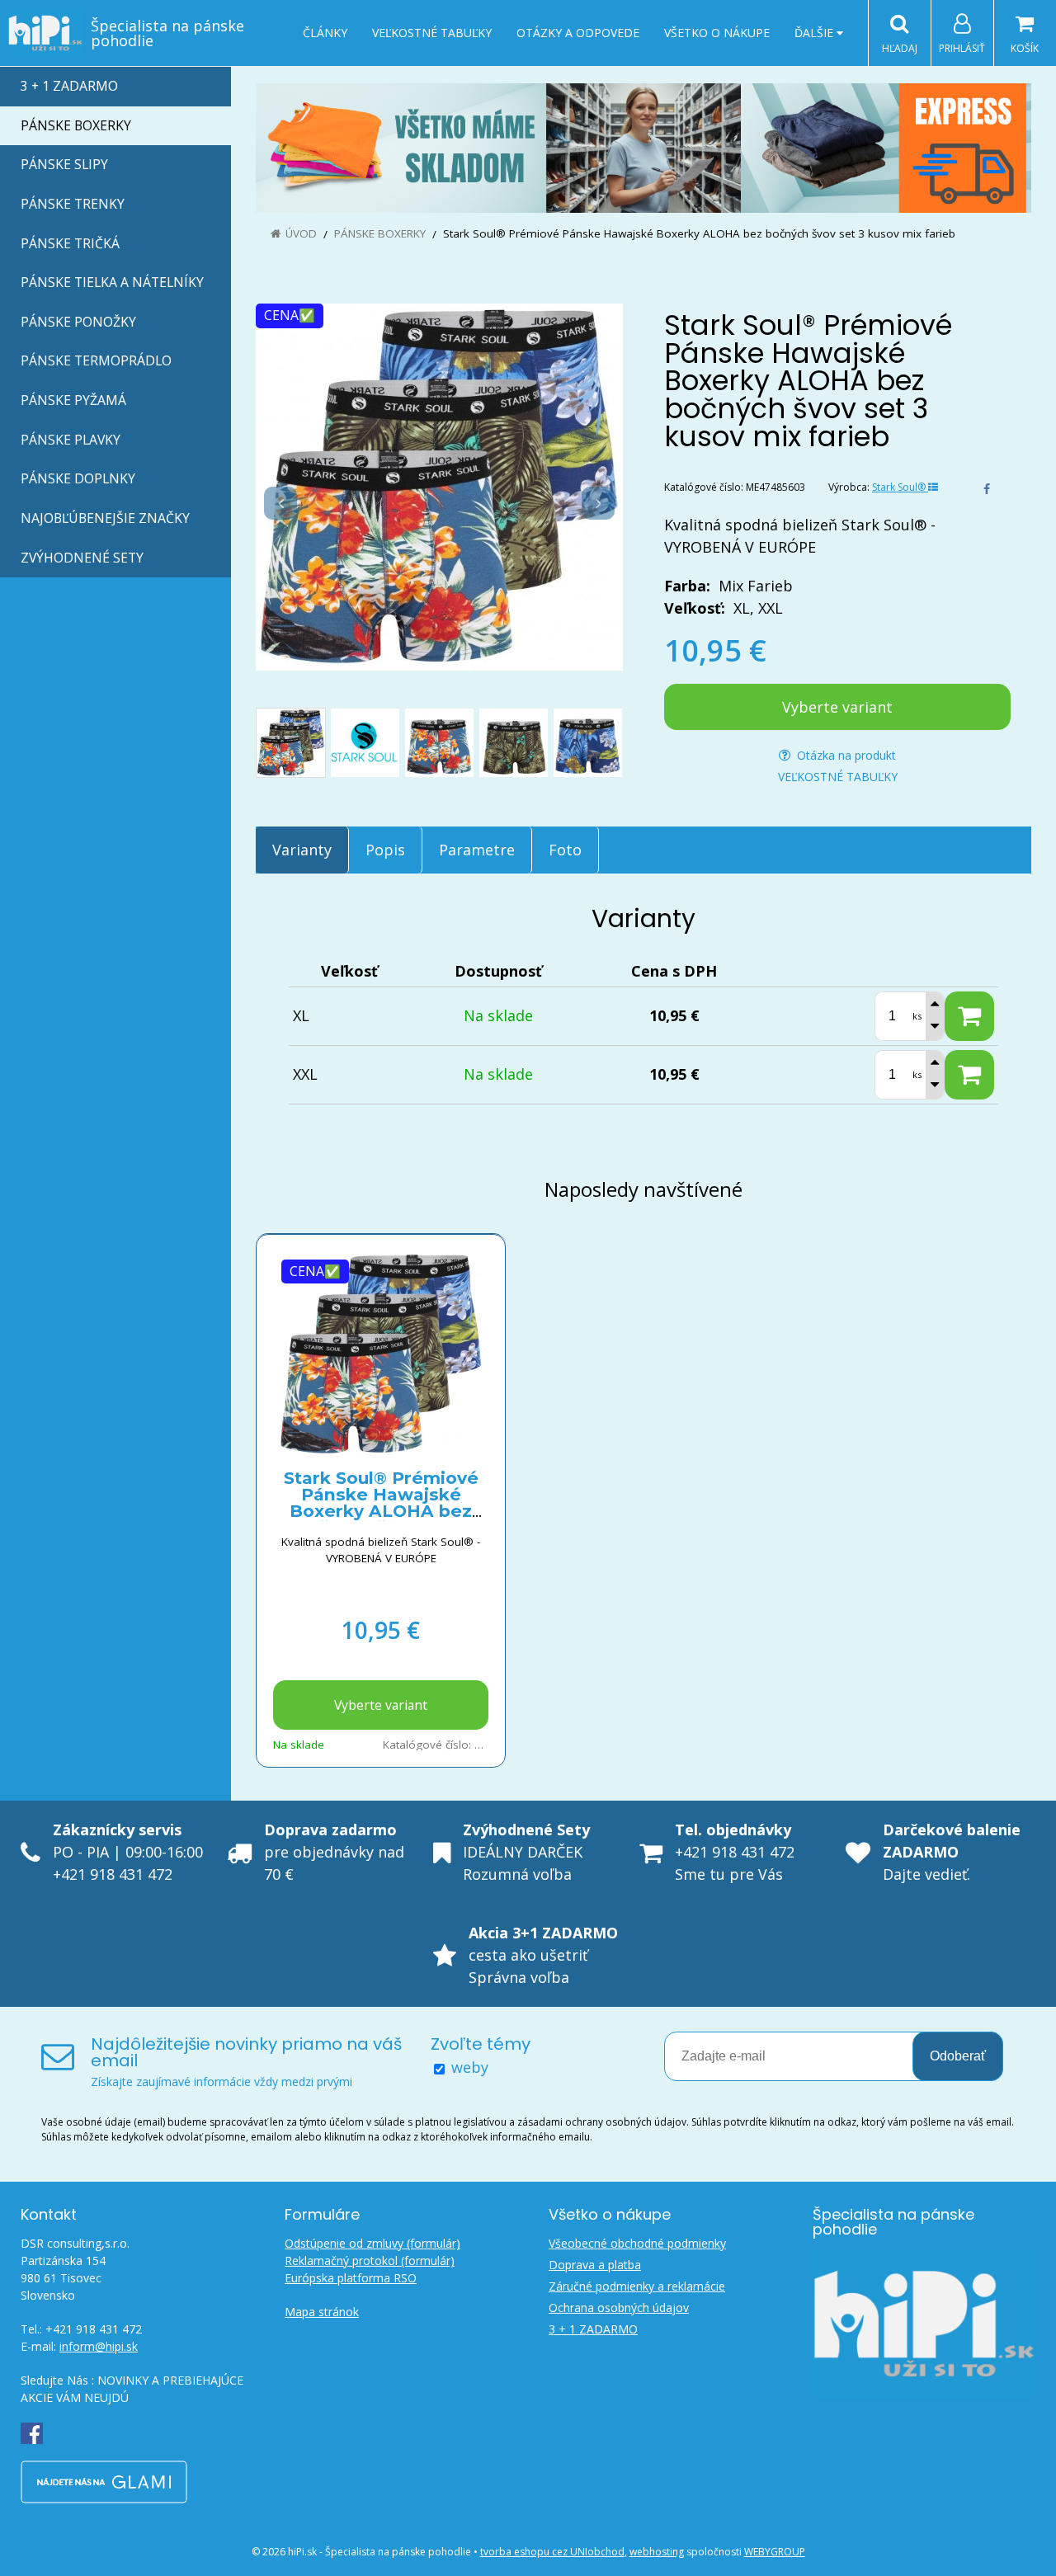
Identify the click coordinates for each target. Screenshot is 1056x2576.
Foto (565, 850)
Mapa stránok (322, 2312)
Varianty (302, 850)
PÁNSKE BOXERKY (76, 125)
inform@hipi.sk (99, 2346)
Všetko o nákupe (717, 33)
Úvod (301, 233)
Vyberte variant (837, 707)
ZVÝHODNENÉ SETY (82, 558)
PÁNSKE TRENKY (73, 204)
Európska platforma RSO (351, 2278)
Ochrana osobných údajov (619, 2308)
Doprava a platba (595, 2265)
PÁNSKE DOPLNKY (78, 478)
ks (917, 1016)
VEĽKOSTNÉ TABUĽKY (838, 777)
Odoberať (958, 2056)
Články (325, 33)
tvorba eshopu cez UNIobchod (552, 2552)
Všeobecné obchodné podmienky (637, 2243)
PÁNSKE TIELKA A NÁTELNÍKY (112, 282)
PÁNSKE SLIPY (64, 164)
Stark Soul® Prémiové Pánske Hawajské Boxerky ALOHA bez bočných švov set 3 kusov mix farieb (381, 1511)
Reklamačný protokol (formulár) (370, 2260)
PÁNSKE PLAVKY (71, 440)
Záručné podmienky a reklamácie (637, 2286)
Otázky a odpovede (578, 33)
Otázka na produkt (845, 755)
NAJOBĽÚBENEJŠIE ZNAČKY (105, 518)
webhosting (657, 2552)
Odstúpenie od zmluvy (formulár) (372, 2243)
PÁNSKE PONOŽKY (78, 322)
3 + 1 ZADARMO (69, 86)
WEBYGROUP (775, 2552)
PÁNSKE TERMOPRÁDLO (96, 360)
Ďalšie (816, 33)
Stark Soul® (900, 487)
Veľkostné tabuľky (432, 33)
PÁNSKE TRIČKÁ (70, 243)
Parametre (477, 850)
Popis (385, 850)
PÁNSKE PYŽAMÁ (73, 400)
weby (470, 2067)
